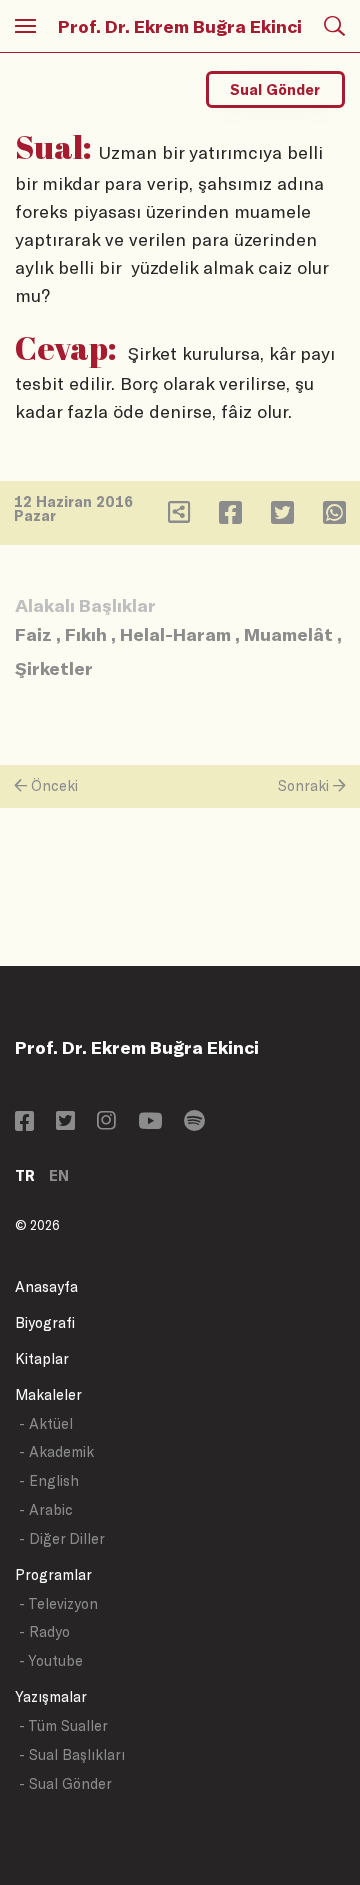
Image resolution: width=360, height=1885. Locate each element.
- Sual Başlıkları (72, 1754)
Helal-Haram (175, 634)
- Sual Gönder (65, 1783)
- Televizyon (58, 1603)
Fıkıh (86, 634)
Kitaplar (42, 1358)
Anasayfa (46, 1286)
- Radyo (44, 1631)
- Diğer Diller (62, 1538)
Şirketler (54, 668)
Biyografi (45, 1322)
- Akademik (56, 1451)
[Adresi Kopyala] (179, 516)
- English (49, 1480)
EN (59, 1175)
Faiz (33, 634)
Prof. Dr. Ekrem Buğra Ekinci (180, 26)
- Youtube (51, 1660)
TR (25, 1175)
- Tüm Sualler (63, 1725)
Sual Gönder (275, 89)
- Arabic (46, 1509)
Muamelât (288, 634)
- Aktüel (46, 1423)
